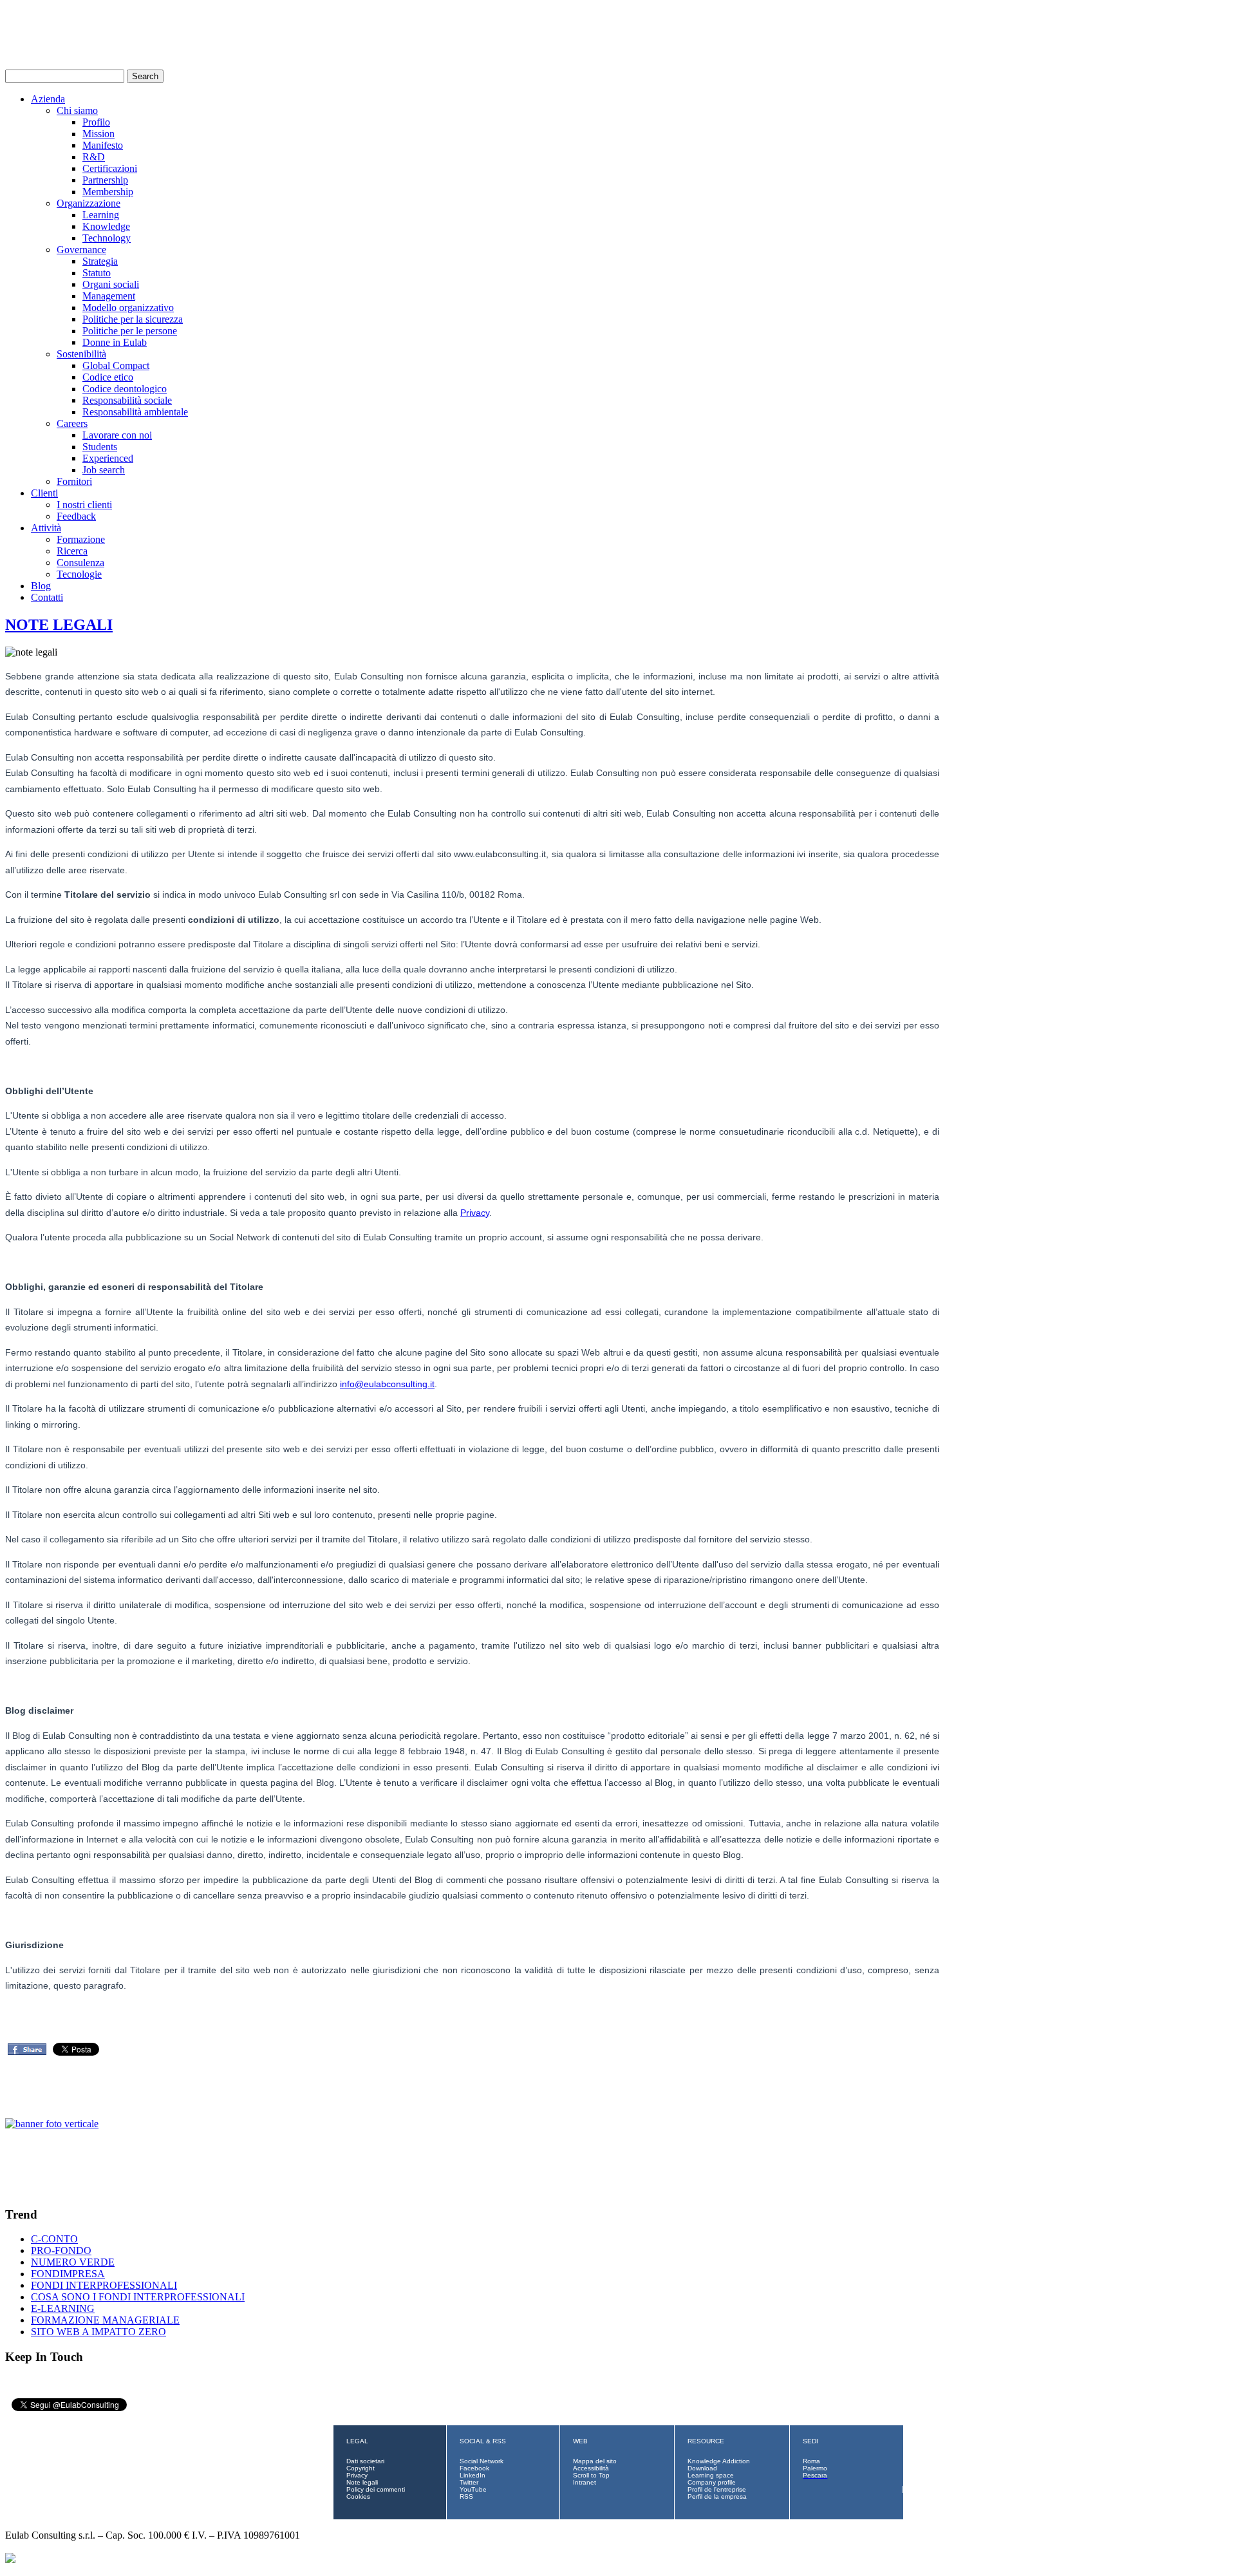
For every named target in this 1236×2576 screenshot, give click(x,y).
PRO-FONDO (61, 2250)
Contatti (47, 597)
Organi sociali (111, 284)
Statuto (97, 273)
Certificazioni (110, 168)
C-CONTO (54, 2239)
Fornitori (74, 481)
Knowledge (106, 226)
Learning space (711, 2475)
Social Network (482, 2461)
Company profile (712, 2482)
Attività (46, 528)
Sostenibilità (81, 354)
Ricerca (72, 551)
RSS (466, 2496)
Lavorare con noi (117, 435)
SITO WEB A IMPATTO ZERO (98, 2332)
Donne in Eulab (115, 342)
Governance (81, 250)
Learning (101, 215)
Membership (108, 192)
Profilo (96, 122)
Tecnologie (79, 574)
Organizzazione (89, 203)
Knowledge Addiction (719, 2461)
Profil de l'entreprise (717, 2489)
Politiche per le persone (130, 331)
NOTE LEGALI (59, 625)
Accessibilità (591, 2468)
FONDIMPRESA (68, 2274)
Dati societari (365, 2461)
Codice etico (108, 377)
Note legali (362, 2482)
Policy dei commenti (376, 2489)
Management (109, 296)
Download (702, 2468)
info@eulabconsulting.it (387, 1384)
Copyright (360, 2468)
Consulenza (80, 563)
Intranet (585, 2482)
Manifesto (103, 145)
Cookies (358, 2496)
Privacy (475, 1213)
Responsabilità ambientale (135, 412)
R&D (94, 157)
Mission (98, 134)
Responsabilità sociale (127, 400)
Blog (41, 586)
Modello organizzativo (128, 308)
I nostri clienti (84, 505)
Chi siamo (77, 110)
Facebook (474, 2468)
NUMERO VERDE (73, 2262)
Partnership (105, 180)
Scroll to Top (591, 2475)
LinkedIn (473, 2475)
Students (100, 447)
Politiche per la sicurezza (133, 319)
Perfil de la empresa (717, 2496)
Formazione (81, 539)
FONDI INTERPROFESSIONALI (104, 2285)
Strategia (100, 261)
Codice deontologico (125, 389)
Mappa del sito (595, 2461)
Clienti (44, 493)
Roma (811, 2461)
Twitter (469, 2482)
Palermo (815, 2468)
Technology (107, 238)
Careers (72, 423)
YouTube (473, 2489)
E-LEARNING (63, 2308)
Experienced (108, 458)
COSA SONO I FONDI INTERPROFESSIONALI (138, 2297)
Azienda (48, 99)
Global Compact (116, 365)
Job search (104, 470)
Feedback (76, 516)
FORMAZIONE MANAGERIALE (105, 2320)
